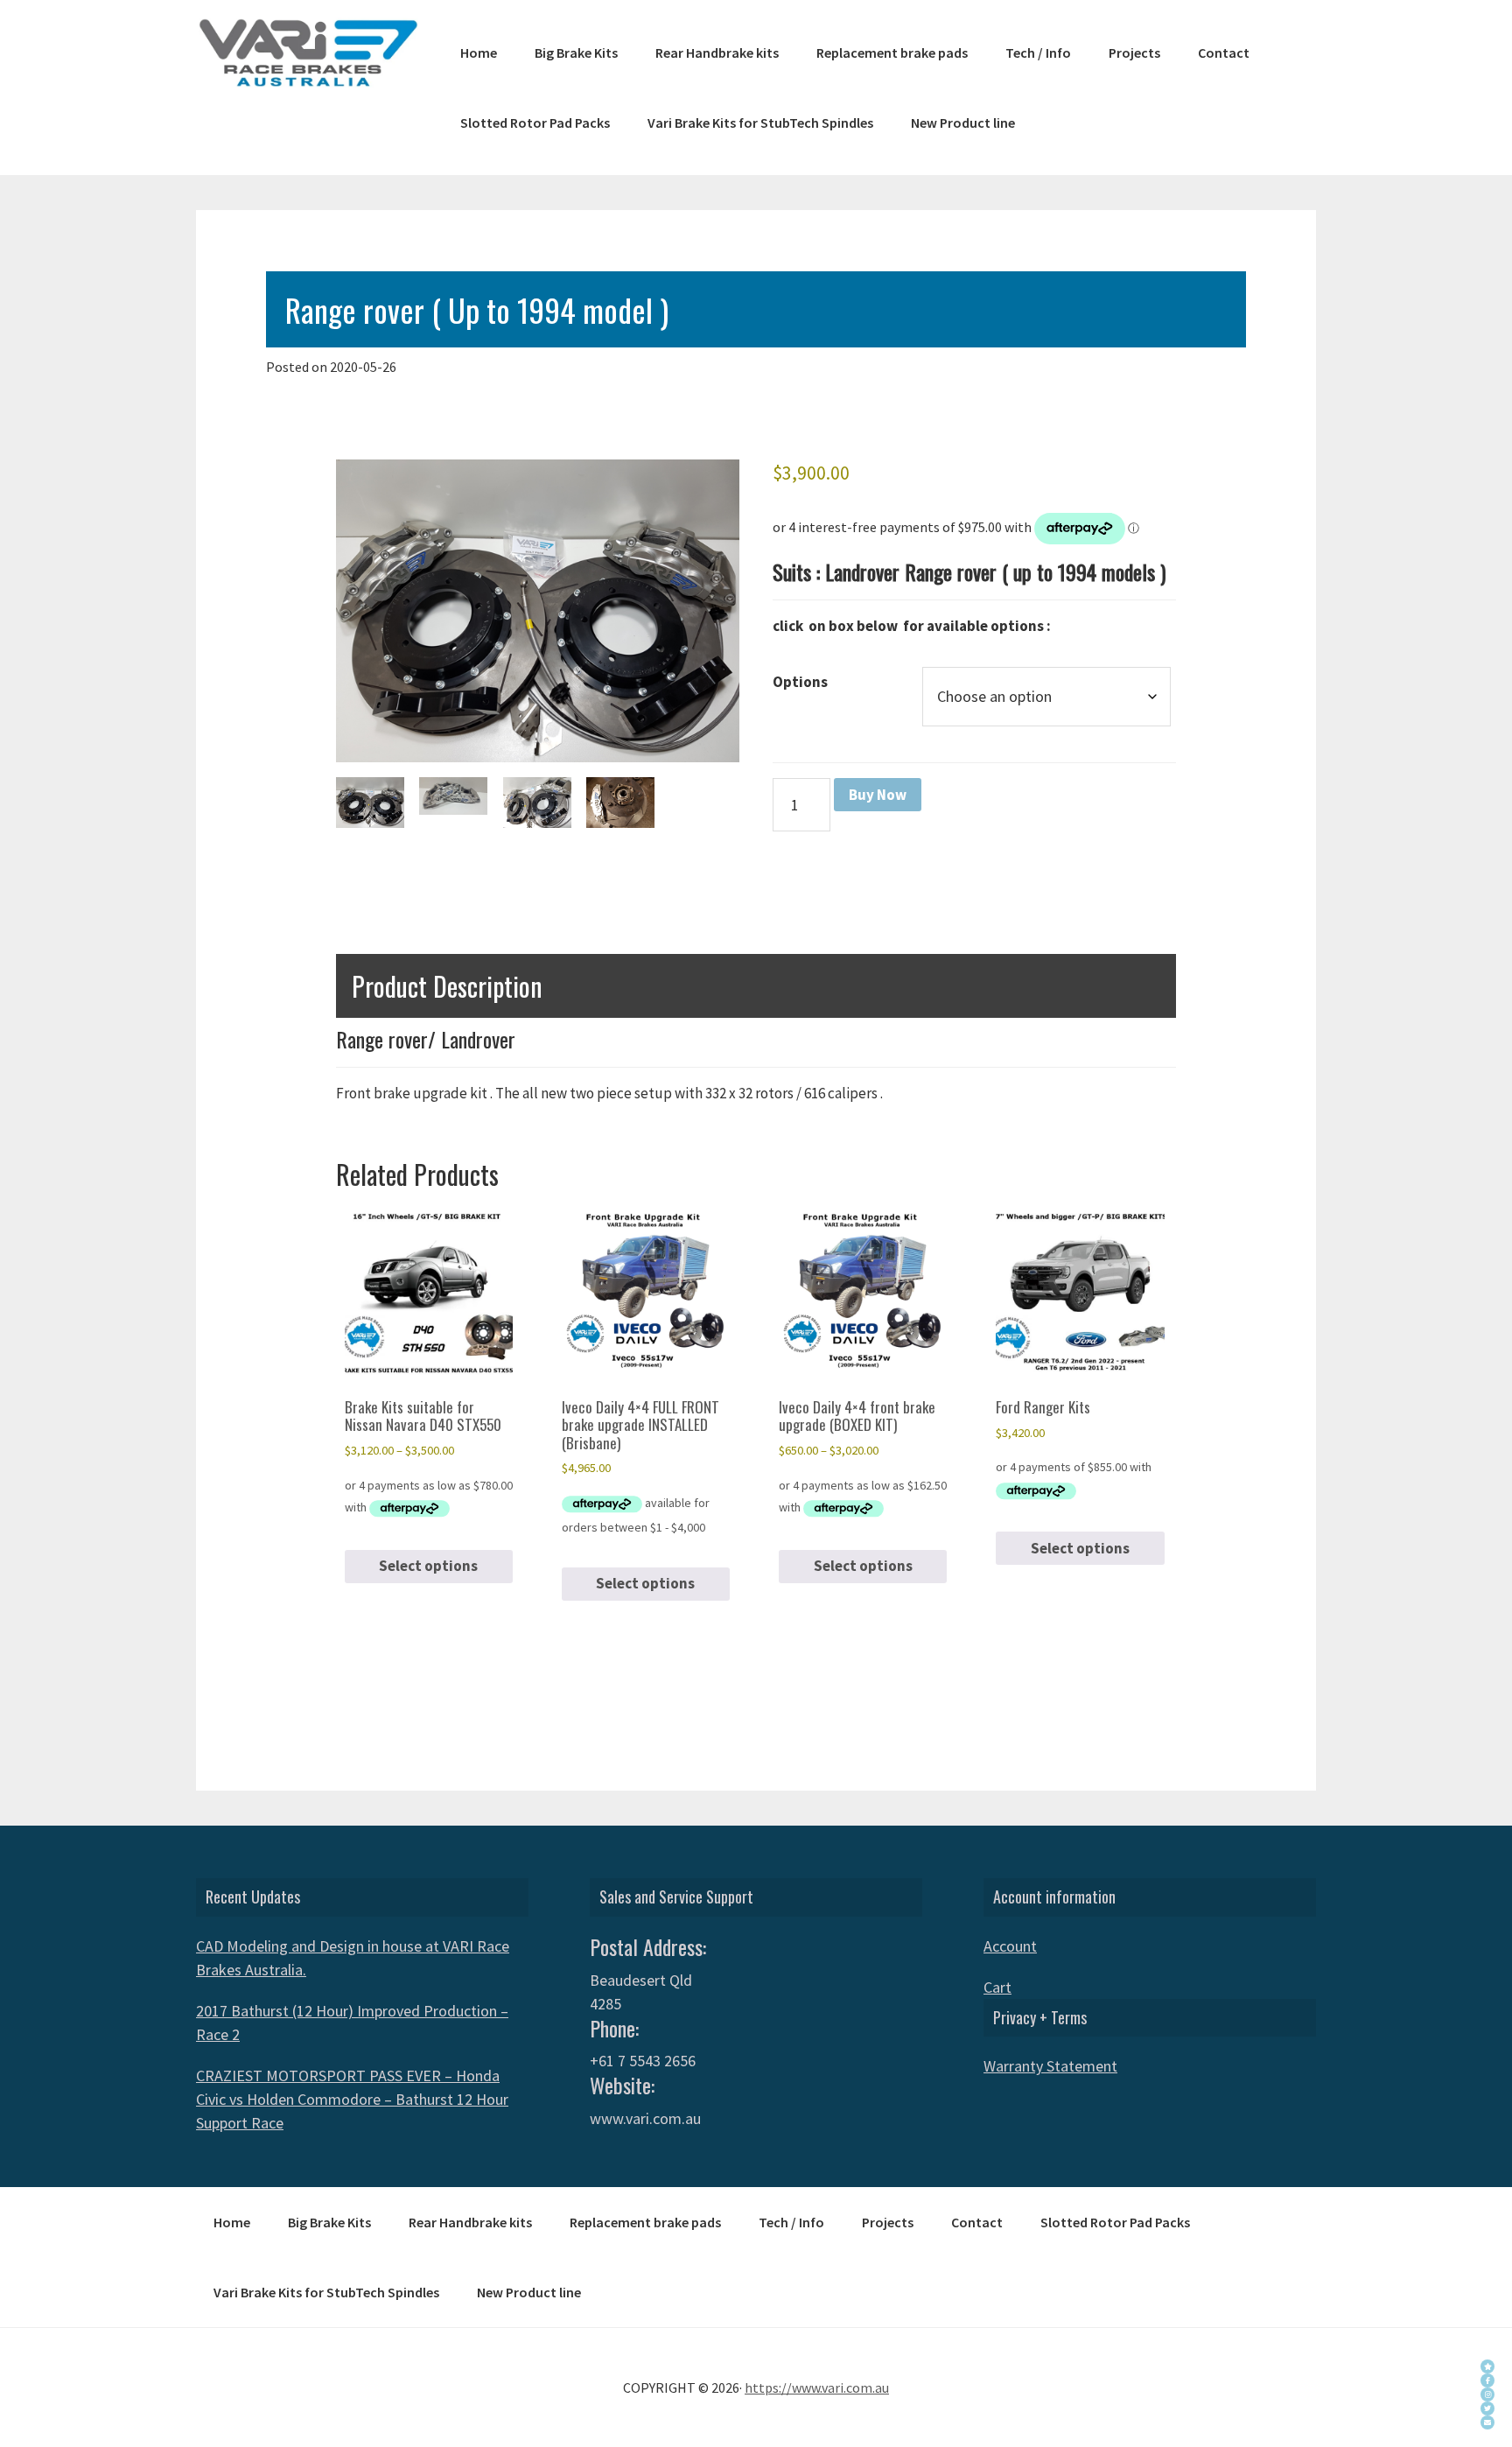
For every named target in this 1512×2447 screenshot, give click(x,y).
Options (800, 682)
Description (402, 910)
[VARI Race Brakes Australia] (1487, 2380)
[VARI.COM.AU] (1487, 2366)
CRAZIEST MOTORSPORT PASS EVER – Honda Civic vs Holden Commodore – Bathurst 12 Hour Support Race (352, 2099)
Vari (308, 53)
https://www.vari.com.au (817, 2387)
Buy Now (878, 795)
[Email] (1487, 2422)
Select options (428, 1566)
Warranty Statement (1050, 2066)
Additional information (546, 910)
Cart (997, 1987)
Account (1010, 1946)
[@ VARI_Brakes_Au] (1487, 2408)
